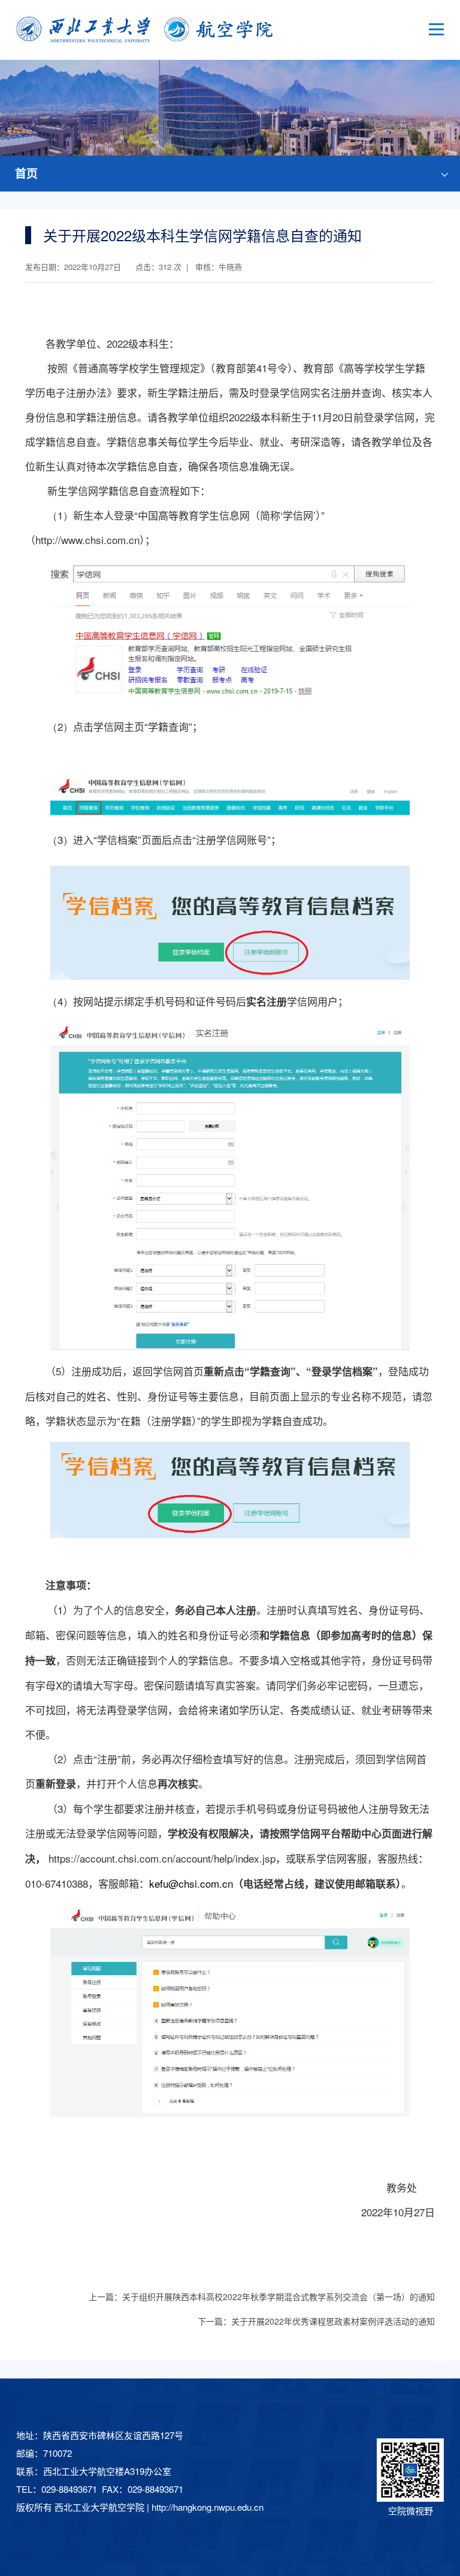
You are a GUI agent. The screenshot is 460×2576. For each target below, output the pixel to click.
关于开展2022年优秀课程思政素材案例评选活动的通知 (333, 2321)
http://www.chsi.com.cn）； (95, 540)
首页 (26, 173)
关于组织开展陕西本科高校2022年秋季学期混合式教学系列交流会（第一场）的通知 (279, 2296)
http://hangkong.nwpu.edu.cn (208, 2507)
